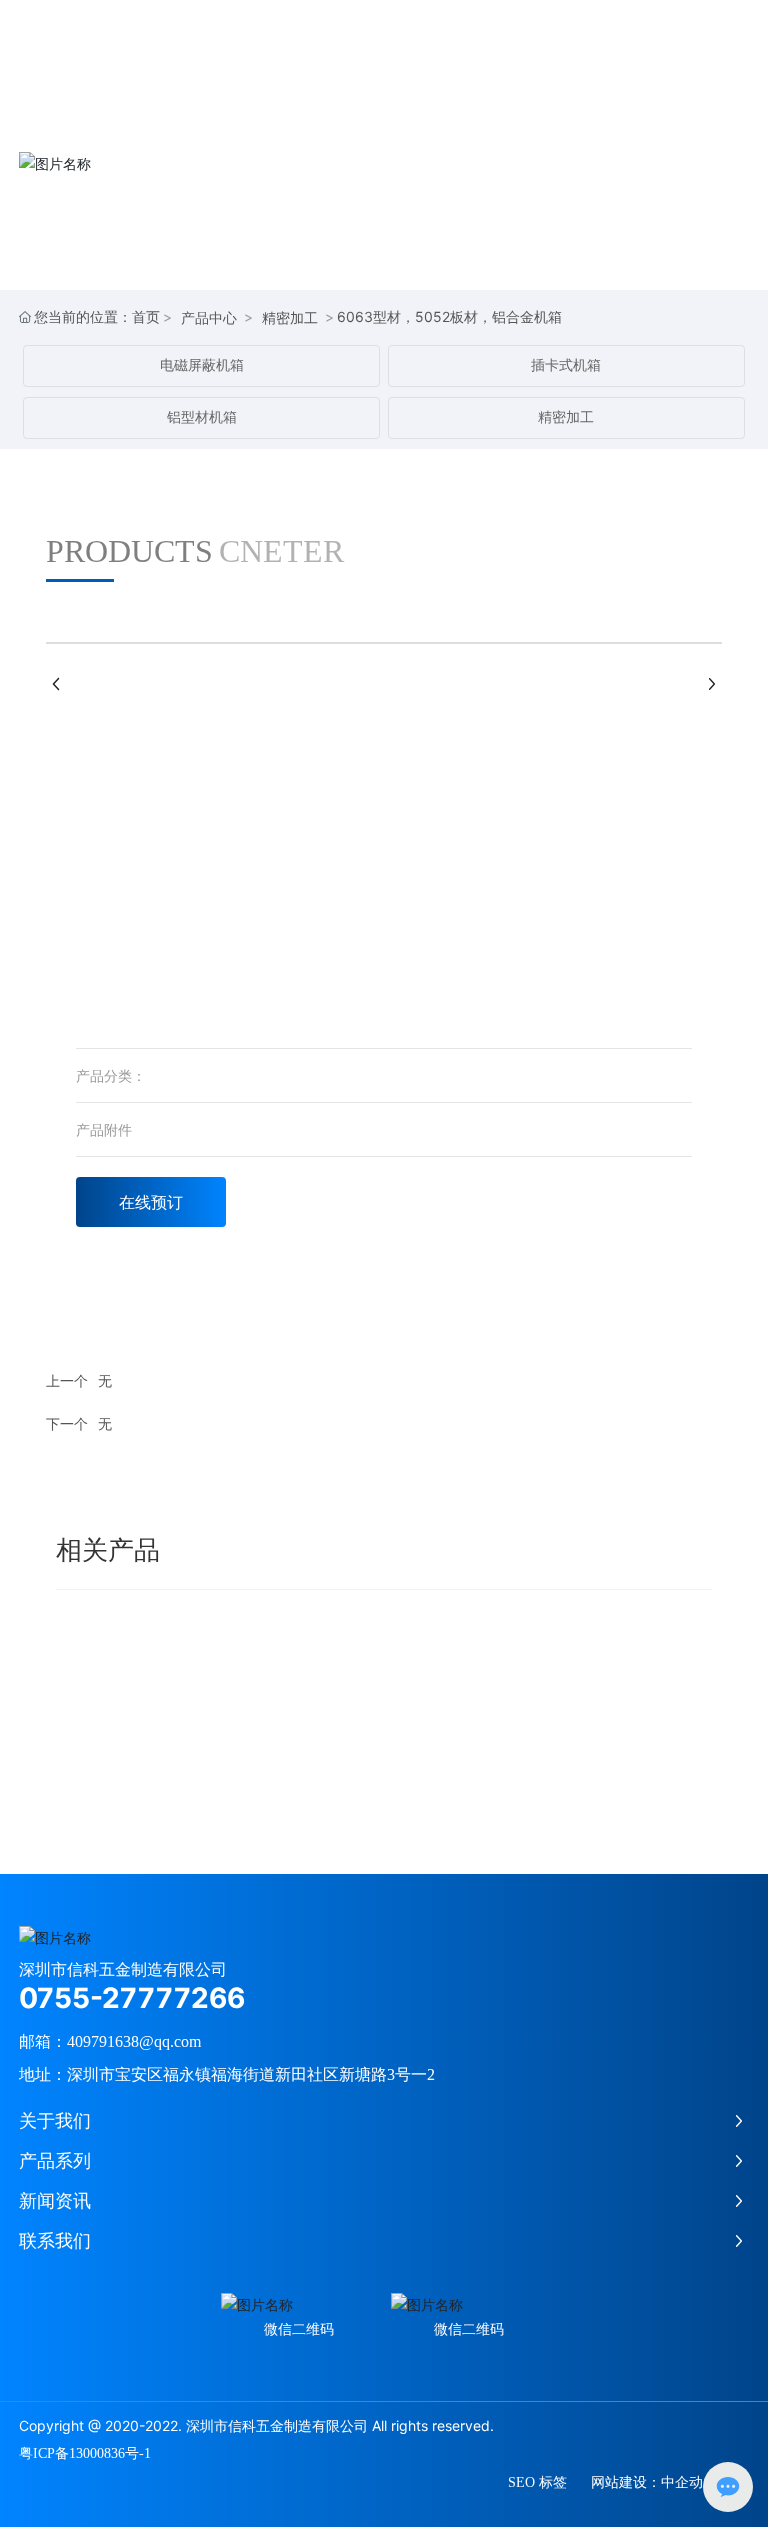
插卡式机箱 (566, 365)
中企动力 (689, 2482)
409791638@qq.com (134, 2041)
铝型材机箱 (202, 417)
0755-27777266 (132, 1998)
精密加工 (290, 317)
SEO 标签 (537, 2482)
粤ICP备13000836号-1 (85, 2453)
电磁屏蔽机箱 (202, 365)
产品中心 (209, 317)
